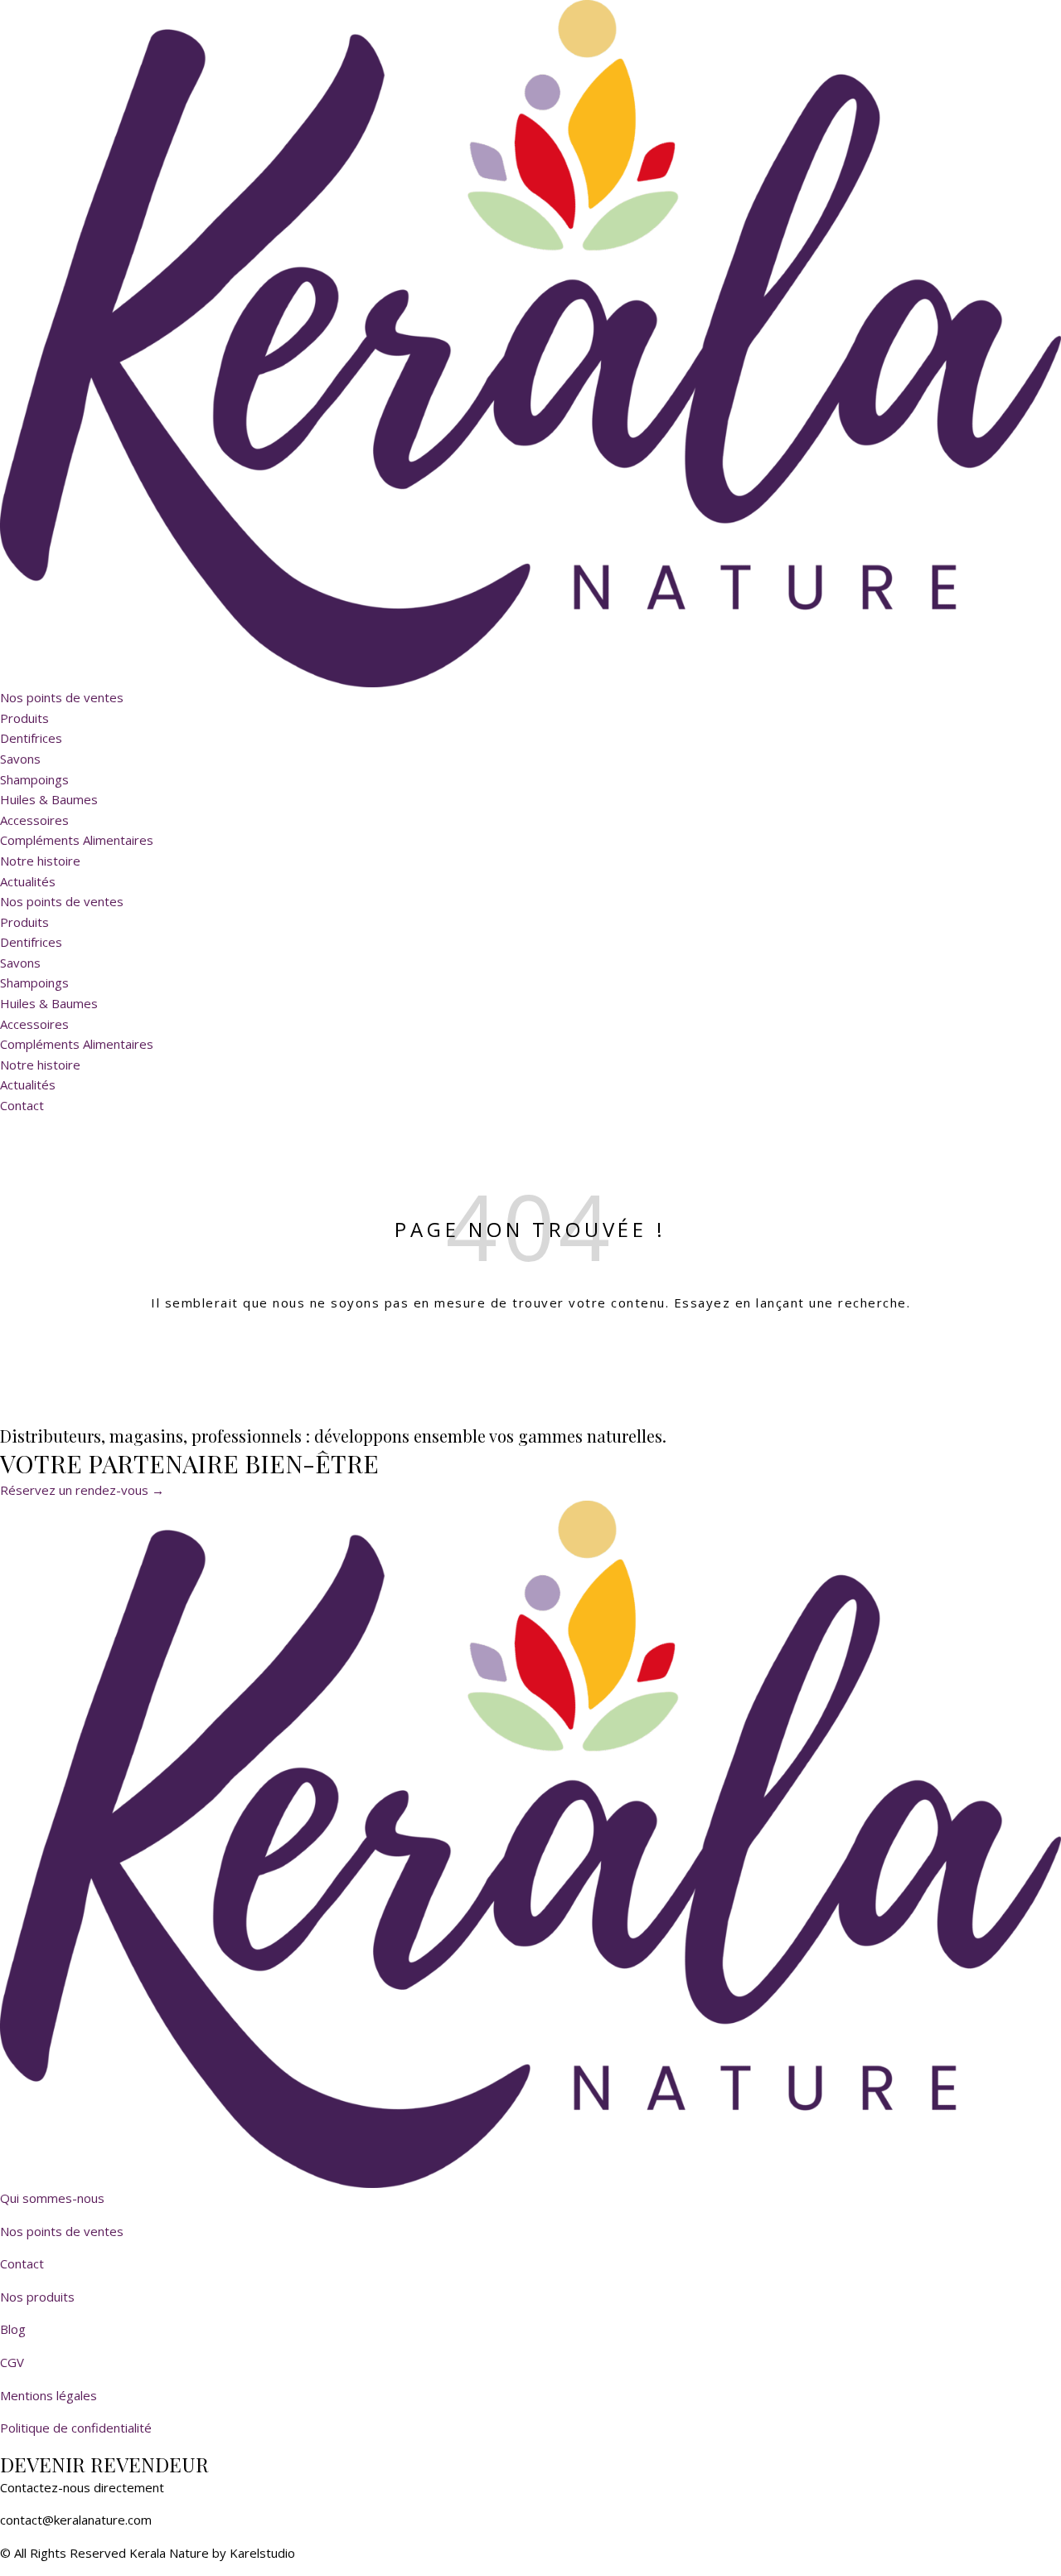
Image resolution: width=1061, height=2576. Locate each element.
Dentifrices (31, 738)
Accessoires (34, 820)
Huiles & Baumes (49, 799)
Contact (22, 2263)
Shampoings (34, 779)
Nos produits (37, 2297)
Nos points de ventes (62, 697)
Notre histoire (40, 861)
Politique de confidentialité (76, 2428)
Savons (20, 759)
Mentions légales (48, 2395)
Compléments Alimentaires (77, 840)
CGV (12, 2362)
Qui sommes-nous (52, 2198)
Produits (24, 718)
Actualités (28, 881)
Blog (13, 2329)
